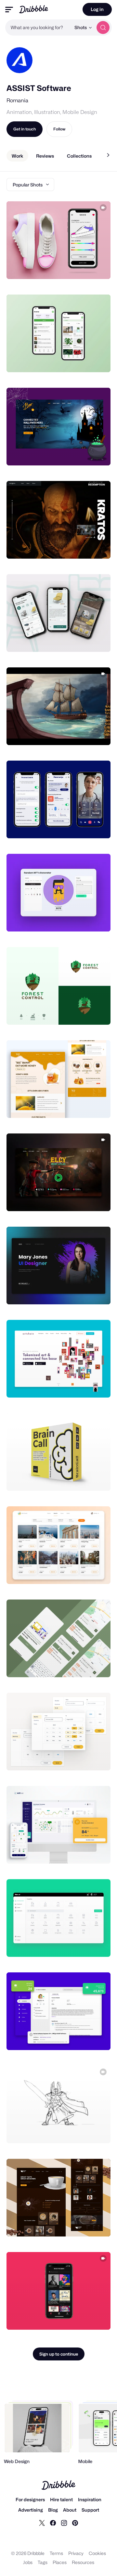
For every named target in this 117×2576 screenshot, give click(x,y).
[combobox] (38, 28)
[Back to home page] (34, 9)
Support (90, 2510)
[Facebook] (53, 2523)
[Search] (103, 28)
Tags (43, 2562)
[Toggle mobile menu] (9, 10)
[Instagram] (64, 2523)
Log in (97, 9)
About (70, 2510)
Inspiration (90, 2499)
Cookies (97, 2553)
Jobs (28, 2562)
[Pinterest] (75, 2523)
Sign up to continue (59, 2354)
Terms (56, 2553)
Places (60, 2562)
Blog (53, 2510)
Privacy (76, 2553)
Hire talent (61, 2499)
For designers (30, 2499)
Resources (83, 2562)
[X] (42, 2523)
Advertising (31, 2510)
